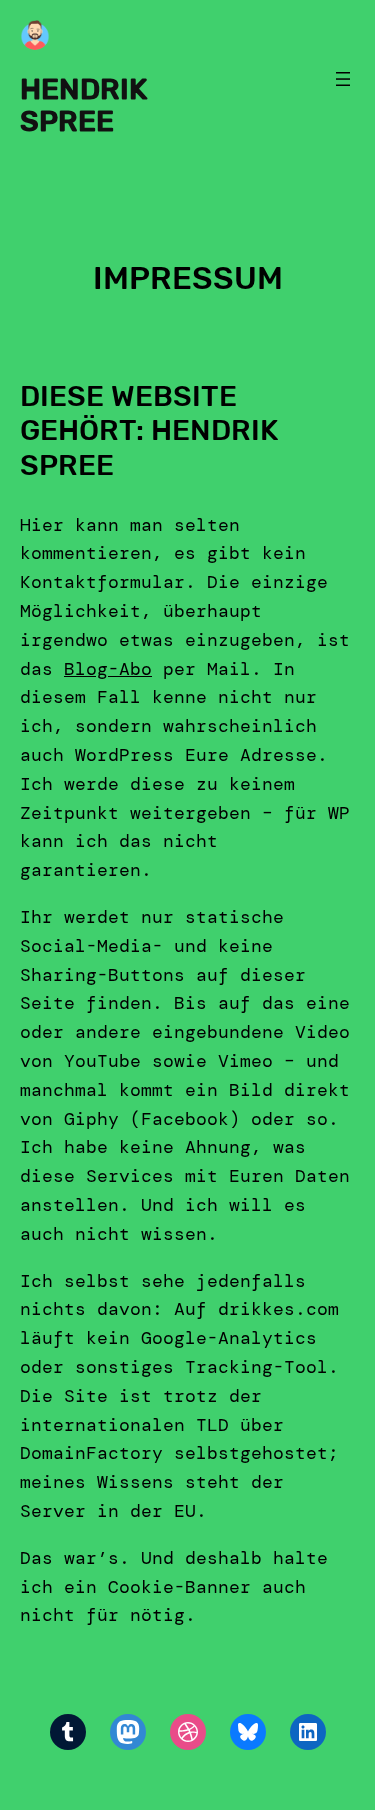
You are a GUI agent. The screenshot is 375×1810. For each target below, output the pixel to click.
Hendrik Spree (83, 105)
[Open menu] (343, 79)
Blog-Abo (108, 669)
